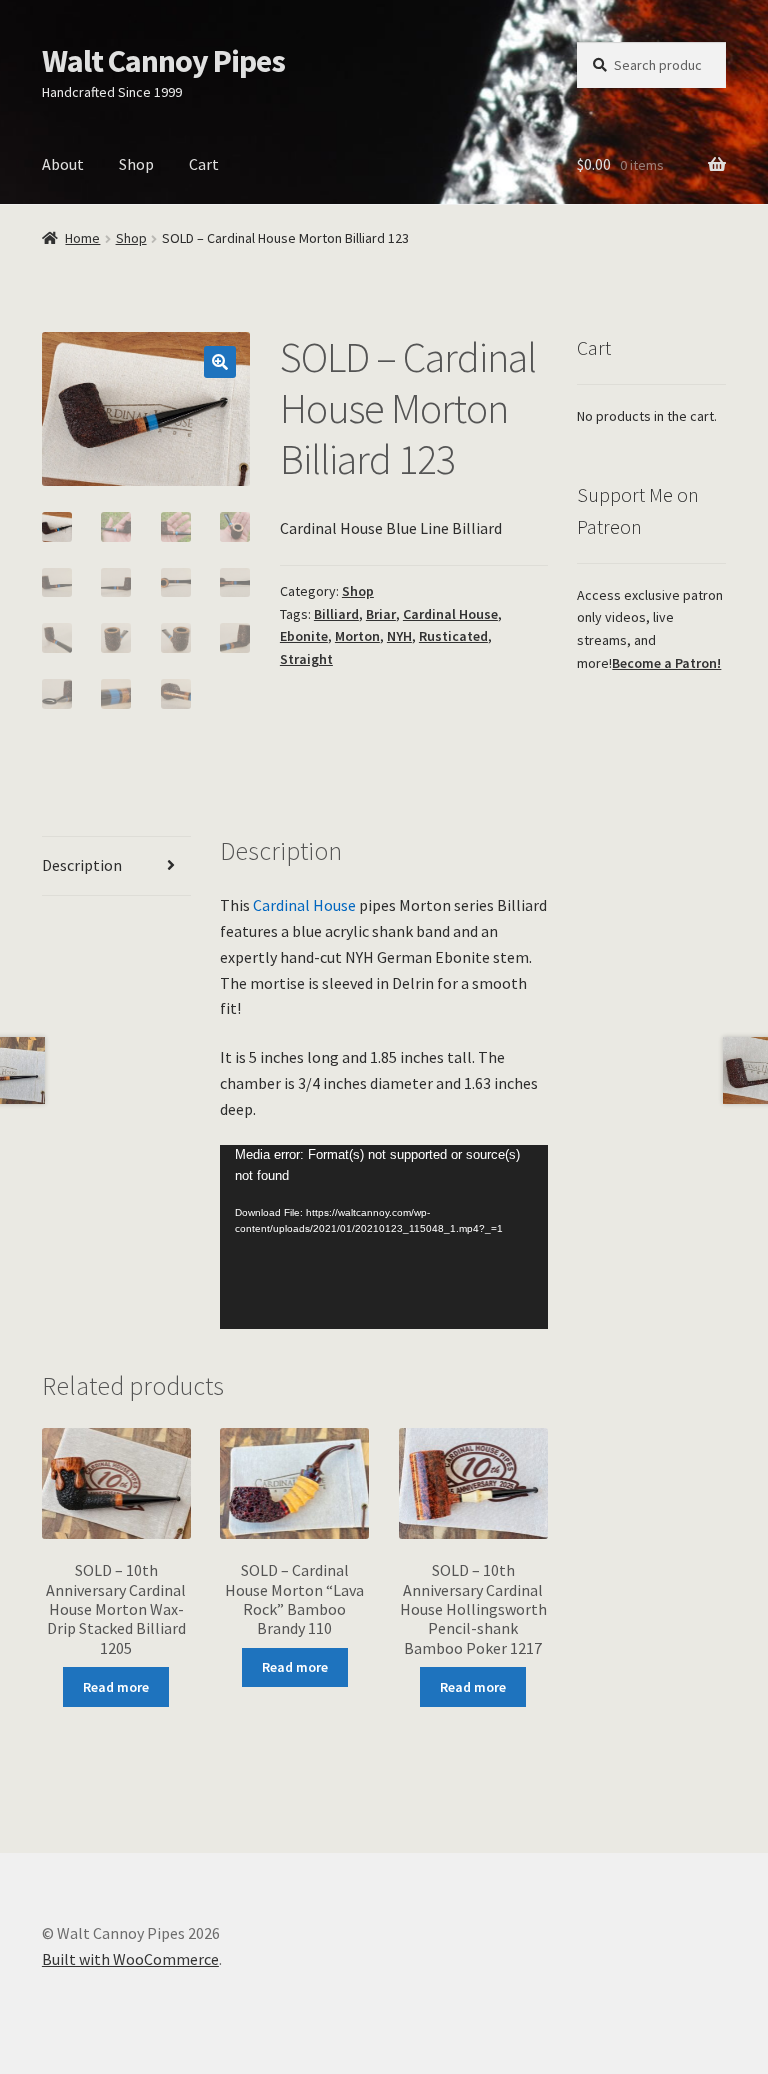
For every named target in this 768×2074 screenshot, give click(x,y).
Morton (357, 636)
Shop (136, 164)
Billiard (336, 614)
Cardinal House (450, 614)
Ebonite (304, 636)
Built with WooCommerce (130, 1959)
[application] (383, 1237)
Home (82, 238)
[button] (220, 362)
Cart (204, 164)
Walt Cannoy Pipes (163, 61)
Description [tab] (82, 865)
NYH (399, 636)
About (63, 164)
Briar (381, 614)
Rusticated (453, 636)
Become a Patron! (666, 663)
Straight (306, 659)
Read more (116, 1687)
